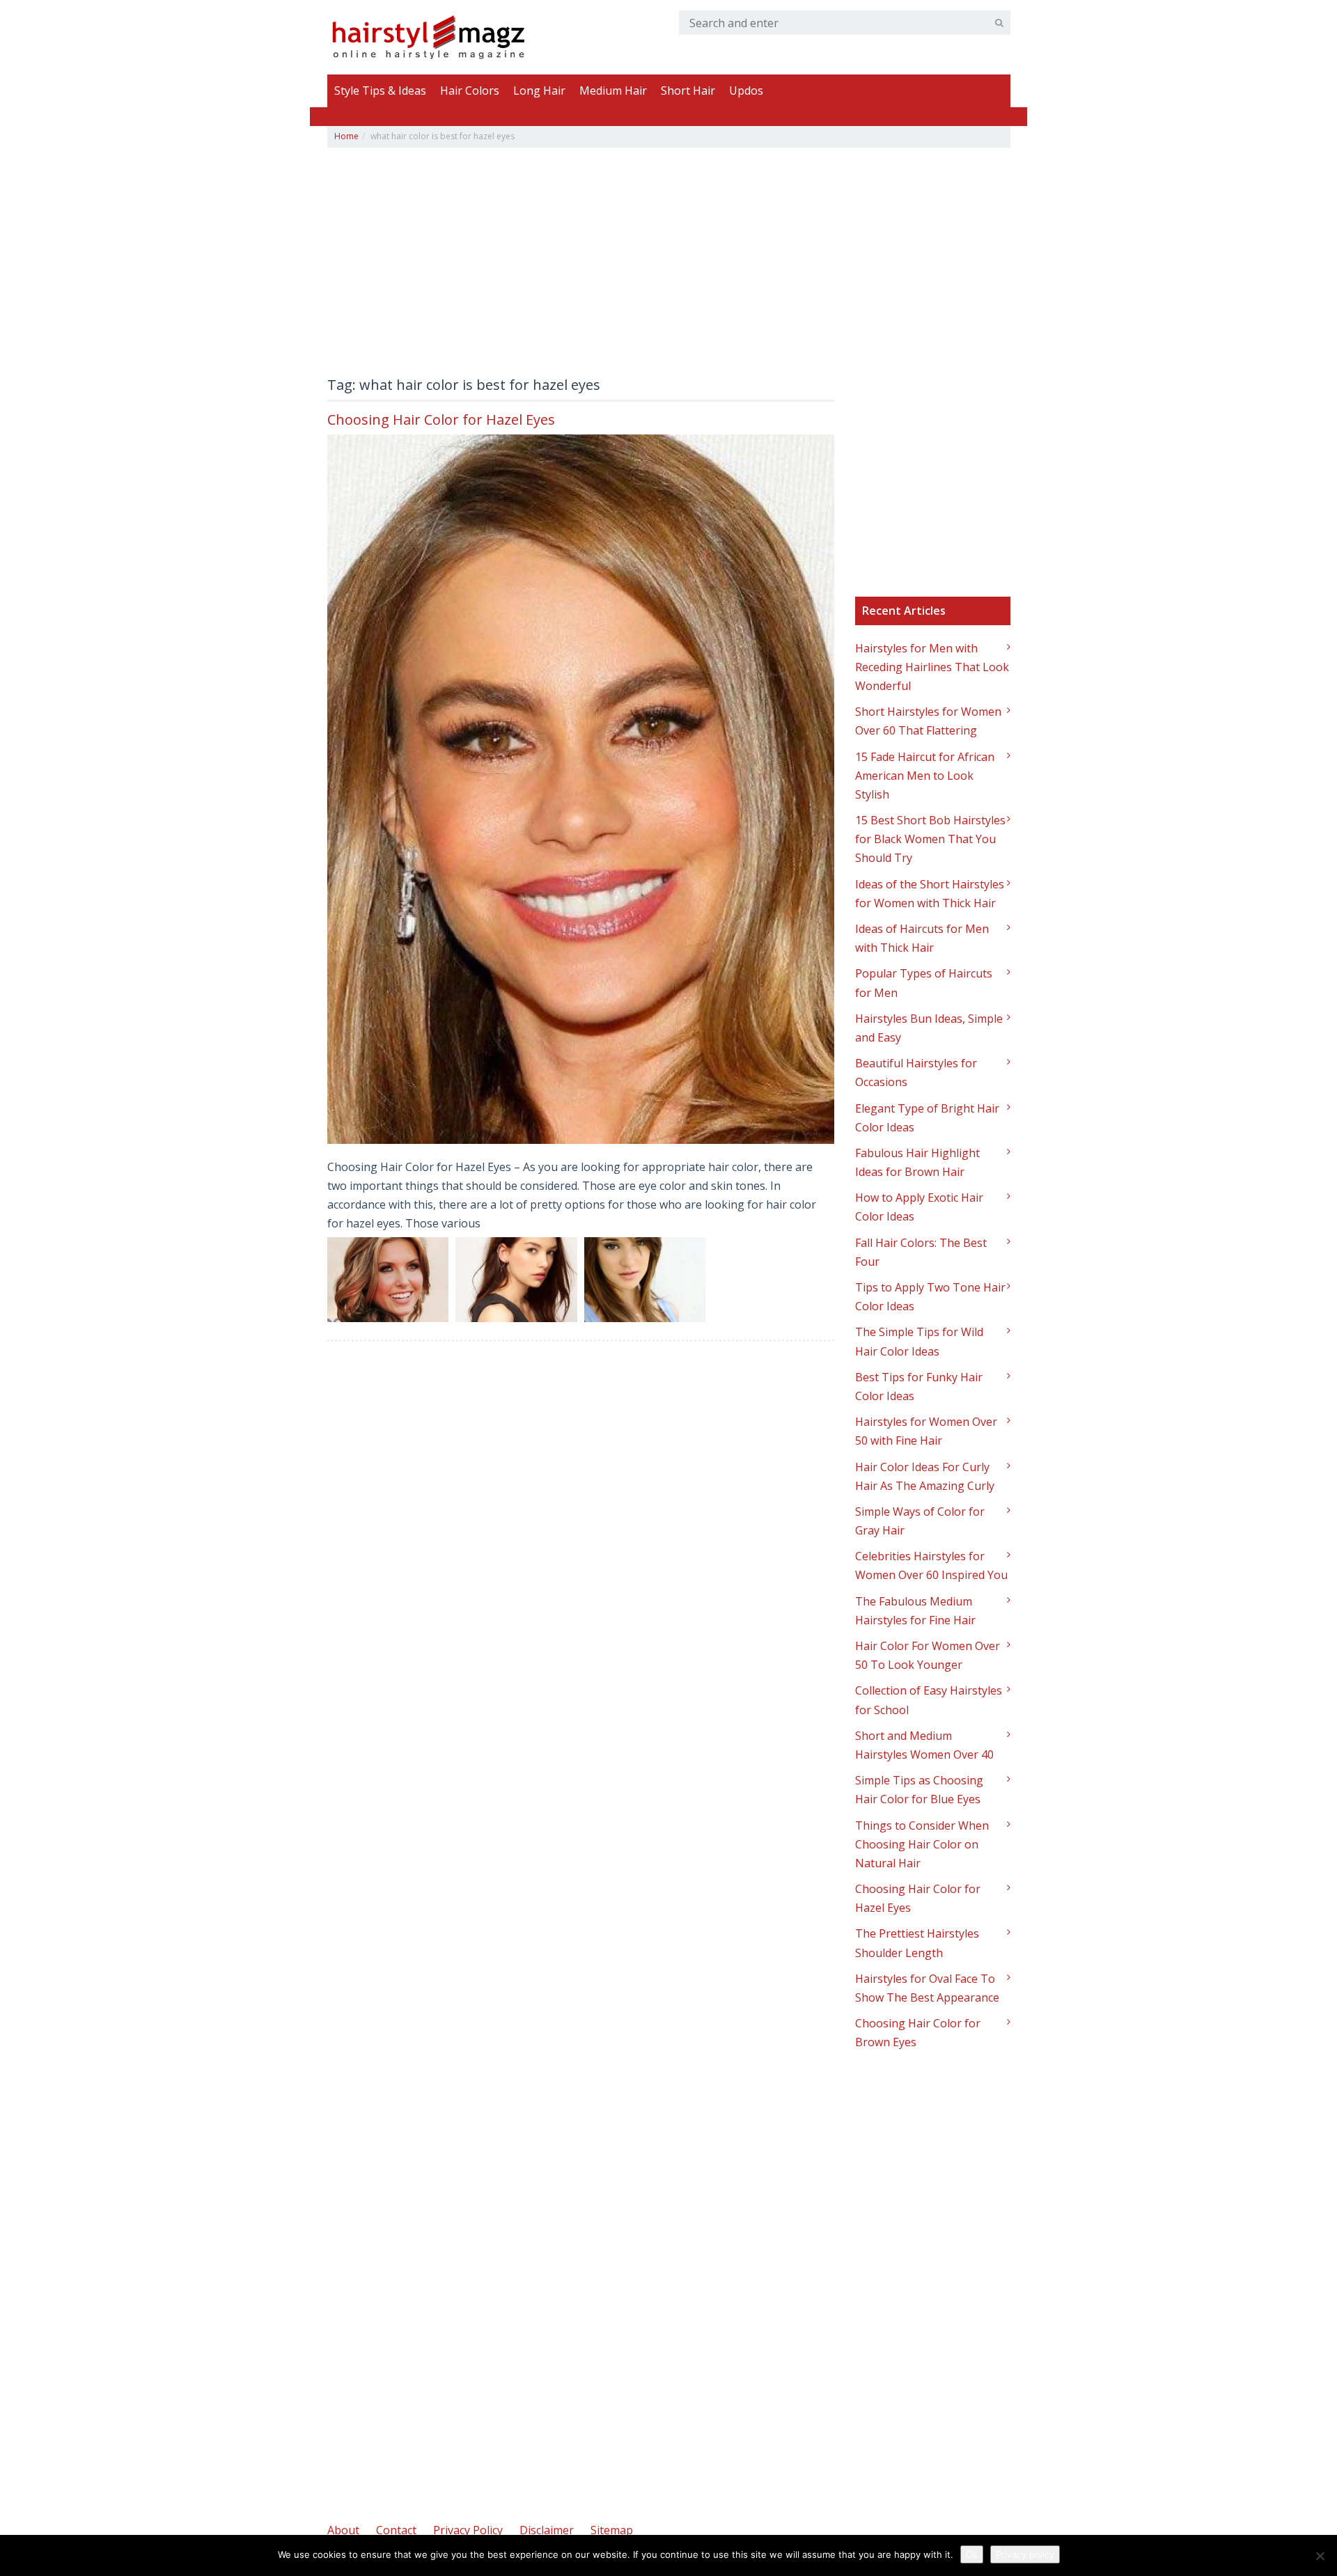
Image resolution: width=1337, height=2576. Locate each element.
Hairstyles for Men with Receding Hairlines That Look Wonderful (932, 667)
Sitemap (612, 2530)
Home (346, 136)
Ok (972, 2554)
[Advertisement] (581, 266)
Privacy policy (1025, 2554)
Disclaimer (547, 2530)
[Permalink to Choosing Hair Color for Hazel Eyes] (581, 789)
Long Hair (539, 91)
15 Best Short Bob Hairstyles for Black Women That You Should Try (930, 839)
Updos (746, 91)
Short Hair (688, 91)
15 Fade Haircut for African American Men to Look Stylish (925, 776)
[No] (1320, 2556)
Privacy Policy (468, 2530)
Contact (396, 2530)
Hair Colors (470, 91)
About (343, 2530)
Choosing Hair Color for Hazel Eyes (441, 419)
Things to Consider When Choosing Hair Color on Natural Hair (922, 1844)
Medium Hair (613, 91)
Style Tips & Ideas (380, 91)
